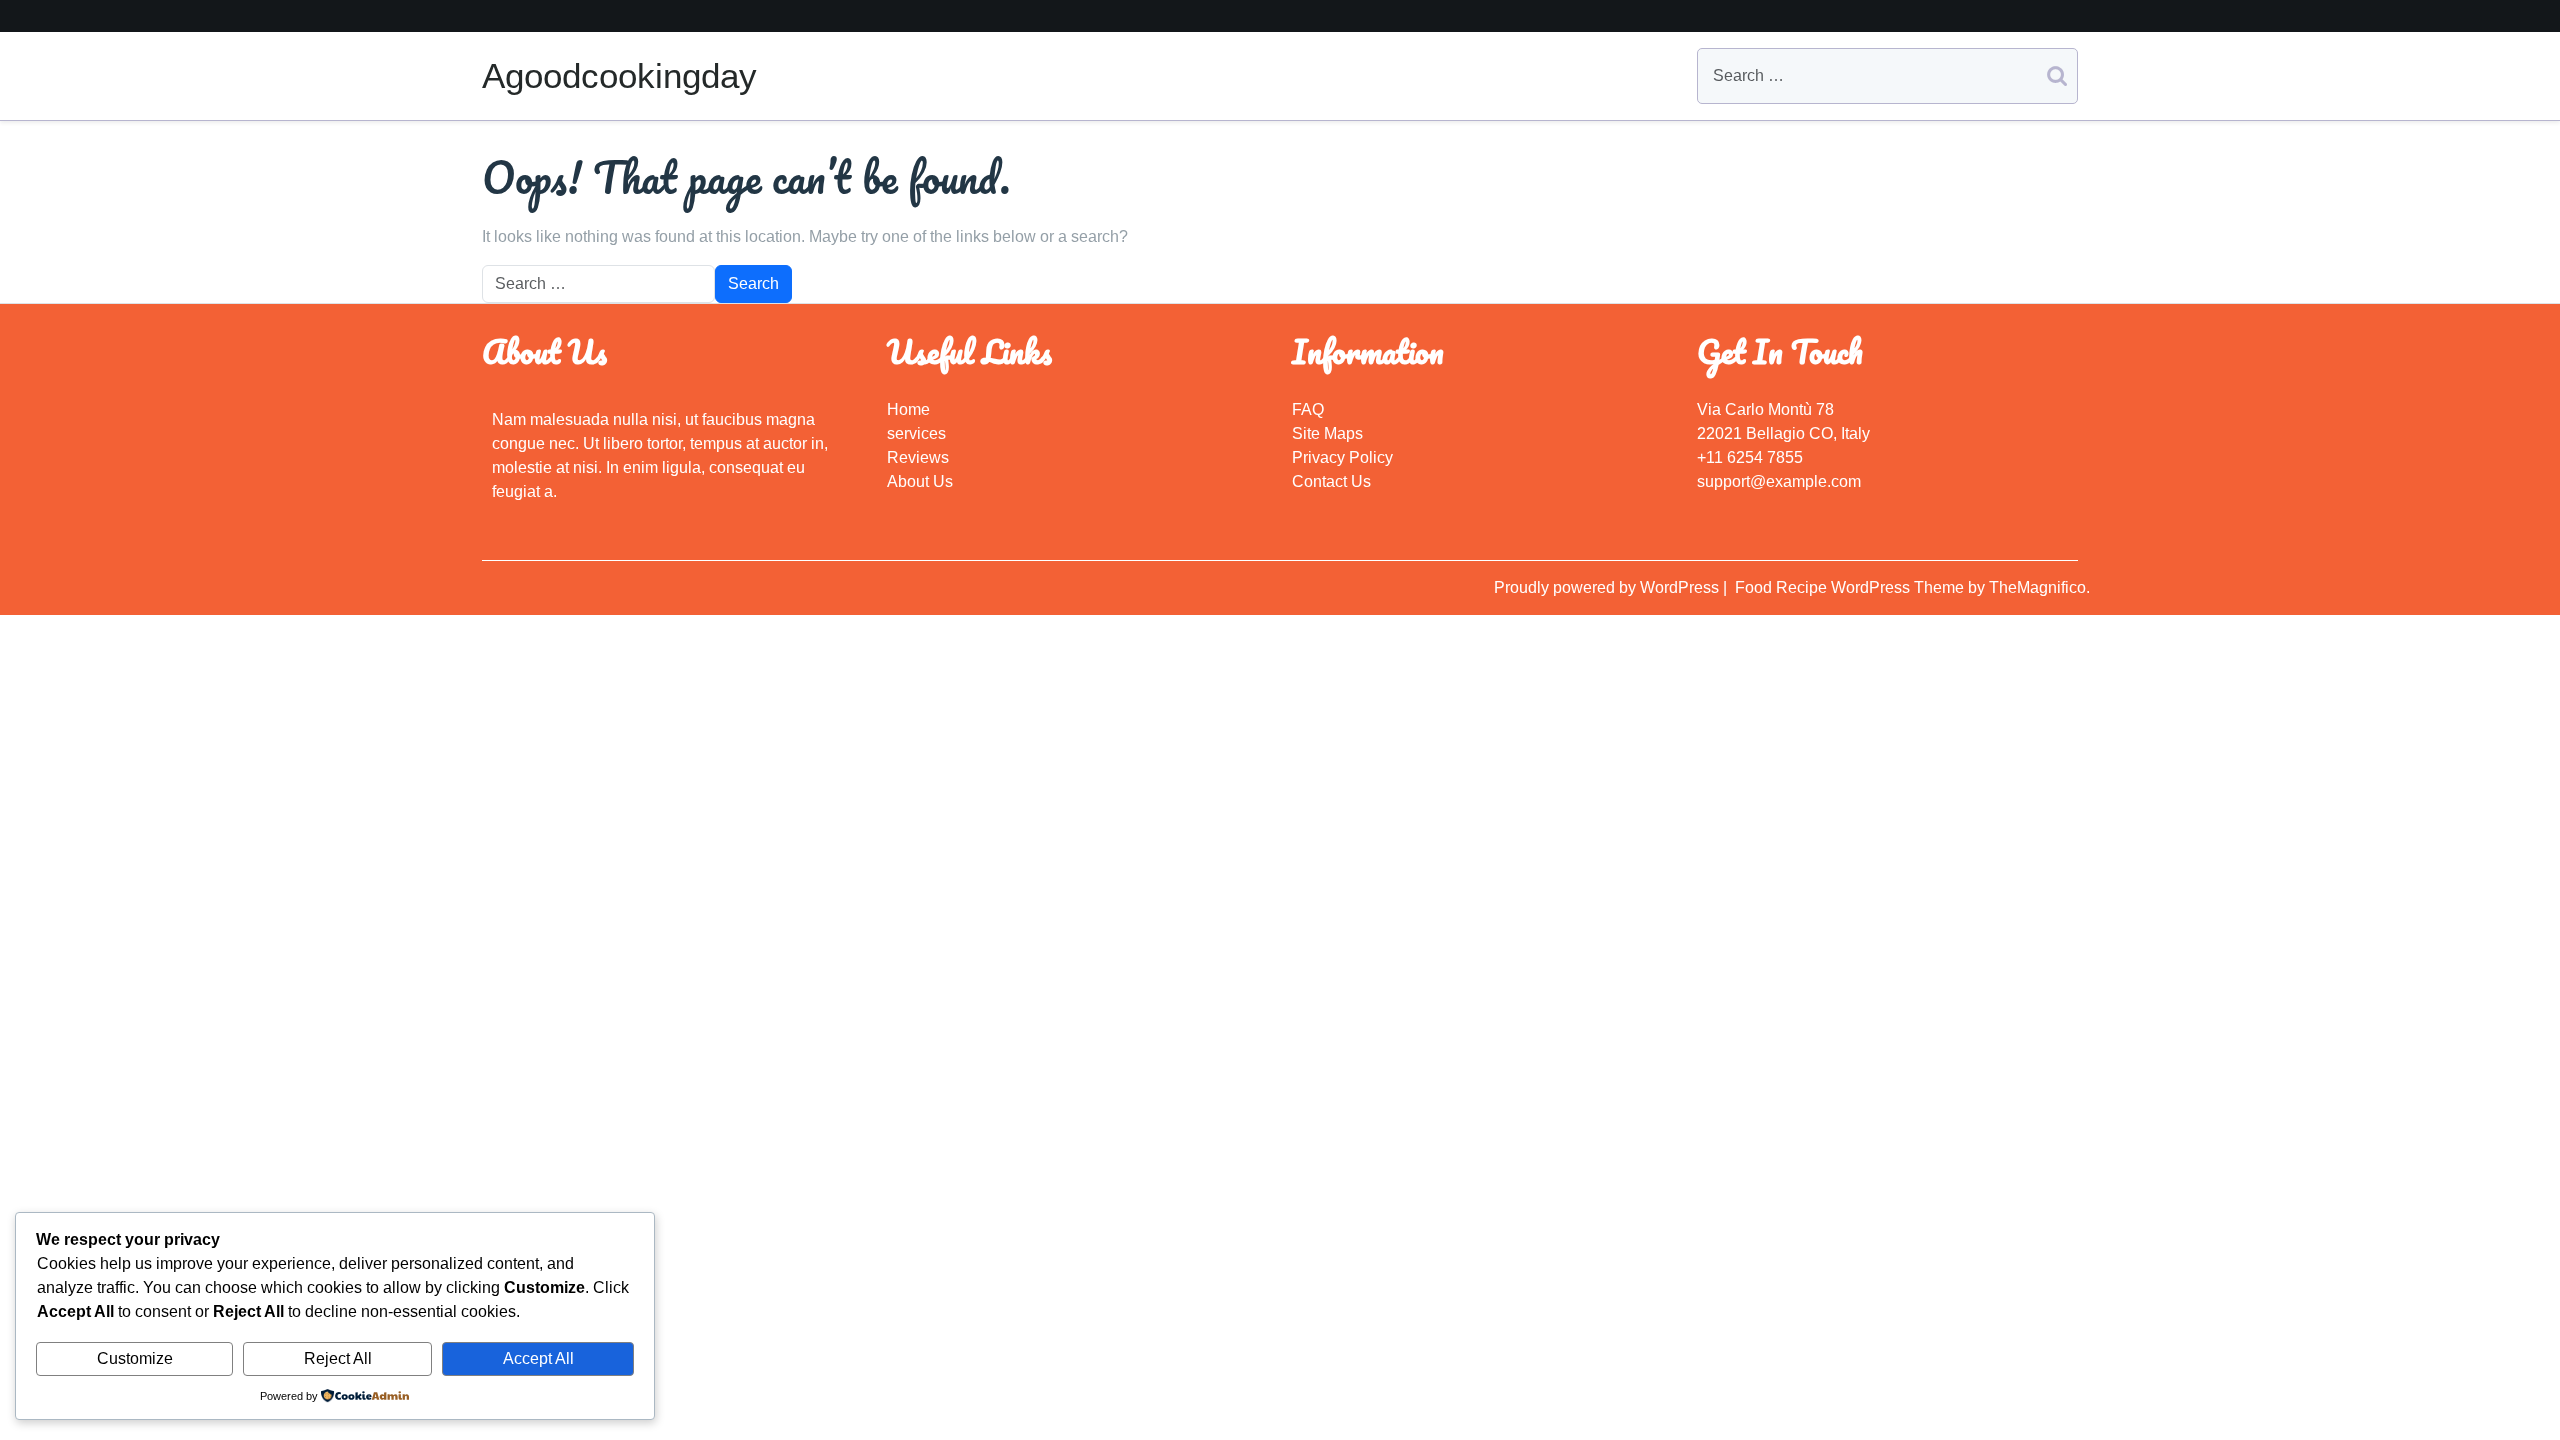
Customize (135, 1358)
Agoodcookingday (619, 75)
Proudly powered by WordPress (1608, 587)
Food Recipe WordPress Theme (1851, 587)
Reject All (338, 1358)
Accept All (538, 1358)
